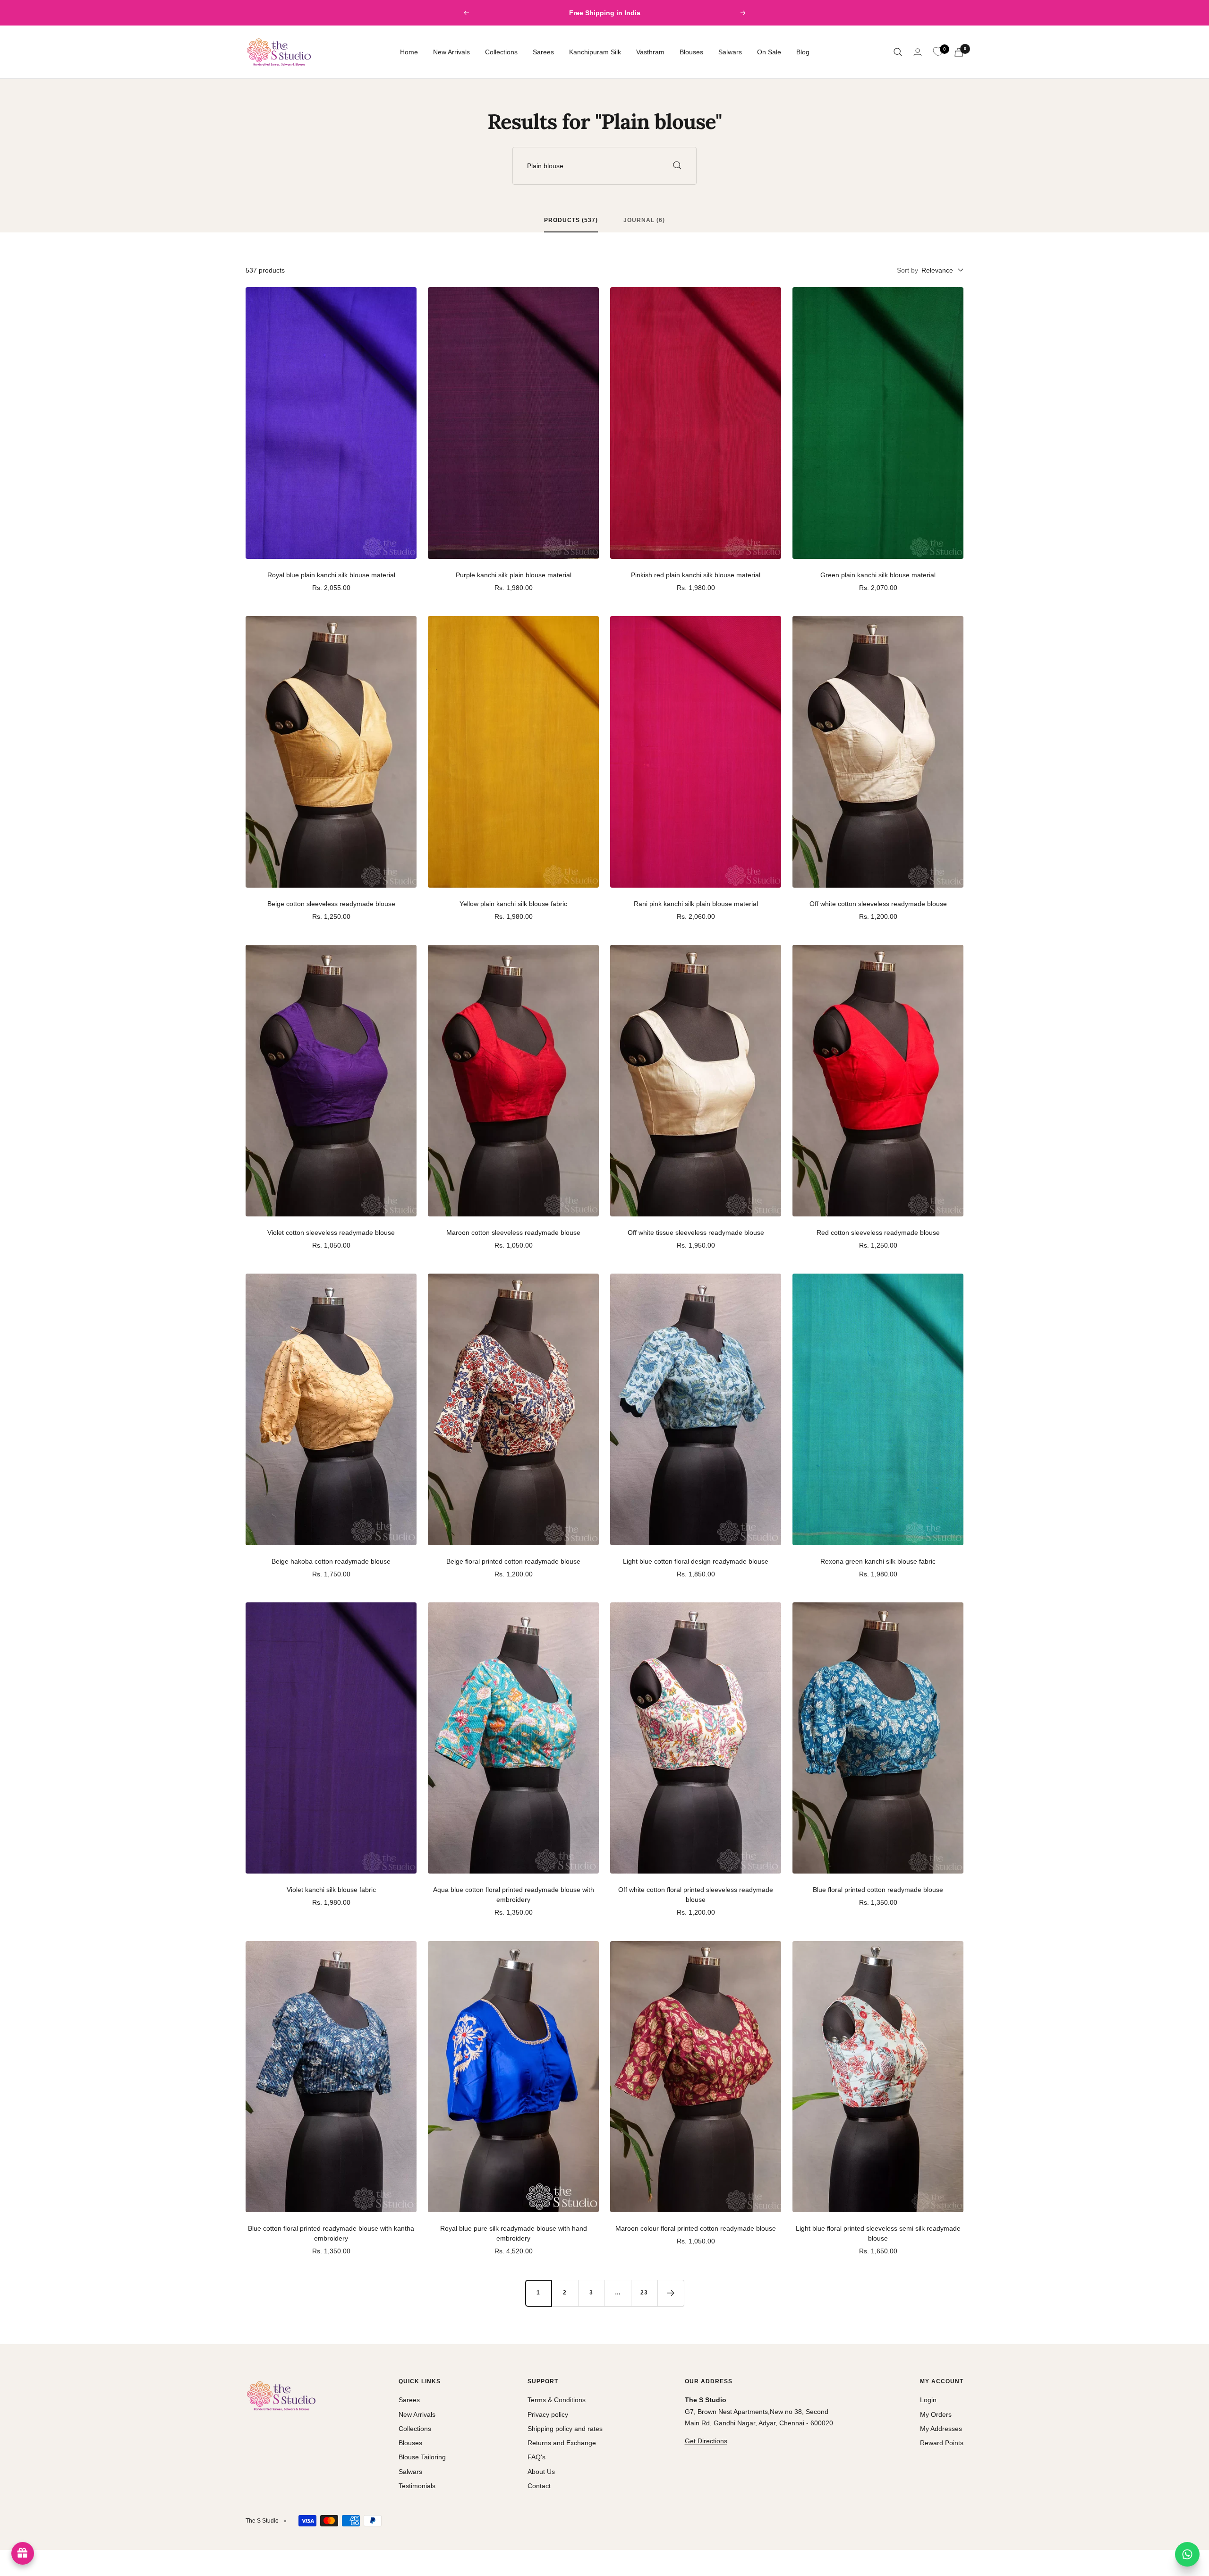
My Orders (936, 2414)
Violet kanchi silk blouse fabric (331, 1890)
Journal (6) (644, 220)
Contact (539, 2486)
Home (409, 52)
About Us (541, 2472)
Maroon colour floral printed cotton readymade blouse (696, 2228)
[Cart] (959, 52)
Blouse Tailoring (422, 2457)
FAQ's (536, 2457)
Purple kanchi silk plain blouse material (514, 575)
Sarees (543, 52)
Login (928, 2400)
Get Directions (706, 2441)
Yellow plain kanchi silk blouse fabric (513, 904)
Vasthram (650, 52)
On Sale (769, 52)
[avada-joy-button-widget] (23, 2553)
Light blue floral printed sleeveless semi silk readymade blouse (878, 2233)
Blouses (691, 52)
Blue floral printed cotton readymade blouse (878, 1890)
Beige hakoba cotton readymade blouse (331, 1561)
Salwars (730, 52)
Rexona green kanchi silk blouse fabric (878, 1561)
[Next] (671, 2293)
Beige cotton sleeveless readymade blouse (331, 904)
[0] (938, 52)
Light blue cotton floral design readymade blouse (696, 1561)
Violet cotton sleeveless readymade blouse (331, 1232)
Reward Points (942, 2443)
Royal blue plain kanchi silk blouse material (331, 575)
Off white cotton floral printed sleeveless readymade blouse (696, 1895)
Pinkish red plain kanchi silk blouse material (696, 575)
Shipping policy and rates (565, 2429)
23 (644, 2293)
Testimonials (417, 2486)
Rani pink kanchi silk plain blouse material (696, 904)
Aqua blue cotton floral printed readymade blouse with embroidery (514, 1895)
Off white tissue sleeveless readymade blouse (696, 1232)
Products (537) (571, 220)
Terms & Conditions (557, 2400)
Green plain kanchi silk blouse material (878, 575)
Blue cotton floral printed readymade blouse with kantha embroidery (331, 2233)
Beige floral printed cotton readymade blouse (513, 1561)
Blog (803, 52)
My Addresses (941, 2429)
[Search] (898, 52)
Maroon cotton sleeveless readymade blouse (513, 1232)
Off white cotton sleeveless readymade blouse (878, 904)
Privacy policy (548, 2414)
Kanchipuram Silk (595, 52)
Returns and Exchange (562, 2443)
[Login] (918, 52)
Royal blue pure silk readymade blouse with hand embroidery (514, 2233)
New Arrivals (451, 52)
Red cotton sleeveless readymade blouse (878, 1232)
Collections (501, 52)
